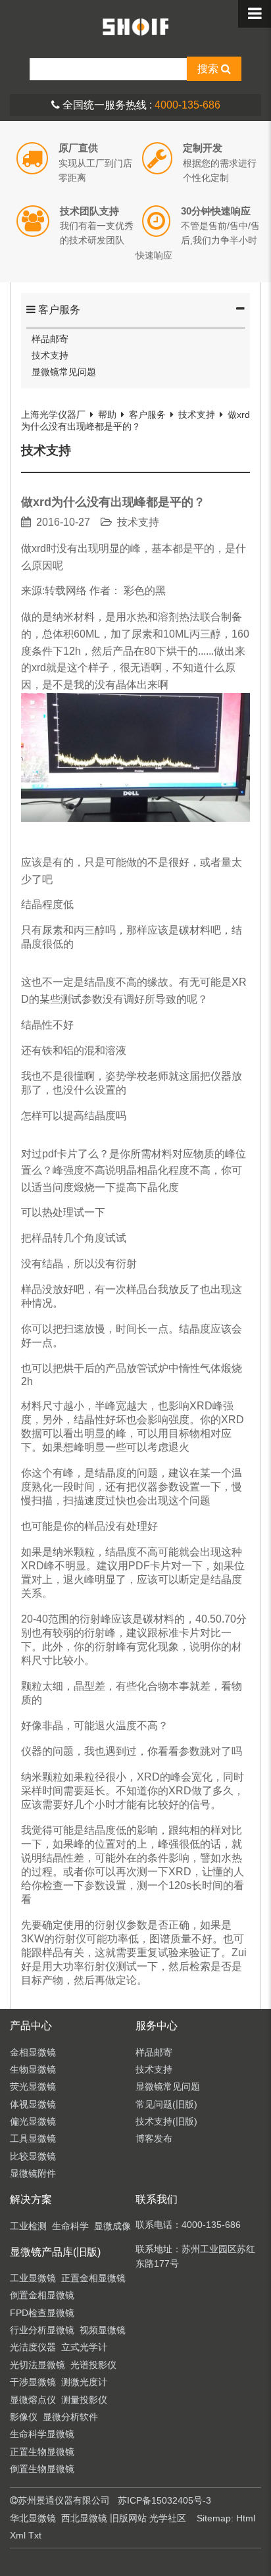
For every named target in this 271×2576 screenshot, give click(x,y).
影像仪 (24, 2417)
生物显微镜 (33, 2069)
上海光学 (135, 26)
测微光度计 (84, 2382)
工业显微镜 (33, 2278)
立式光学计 (84, 2347)
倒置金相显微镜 (42, 2295)
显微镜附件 (33, 2173)
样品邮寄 (50, 339)
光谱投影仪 (93, 2365)
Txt (35, 2535)
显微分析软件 (70, 2417)
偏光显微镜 (33, 2121)
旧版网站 (128, 2518)
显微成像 (112, 2226)
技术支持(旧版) (166, 2121)
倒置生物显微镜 (42, 2469)
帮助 (107, 415)
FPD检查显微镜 (42, 2313)
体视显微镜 (33, 2104)
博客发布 (154, 2138)
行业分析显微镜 (42, 2330)
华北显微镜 (33, 2518)
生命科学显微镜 (42, 2434)
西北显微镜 (84, 2518)
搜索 (209, 69)
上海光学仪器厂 (53, 415)
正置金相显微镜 (93, 2278)
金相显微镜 (33, 2052)
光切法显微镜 (37, 2365)
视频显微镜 (103, 2330)
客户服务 (58, 310)
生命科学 (70, 2226)
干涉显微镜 (33, 2382)
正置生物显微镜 (42, 2452)
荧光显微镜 (33, 2086)
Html (246, 2518)
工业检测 (28, 2226)
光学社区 (168, 2518)
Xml (18, 2535)
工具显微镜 (33, 2138)
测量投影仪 (84, 2400)
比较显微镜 (33, 2156)
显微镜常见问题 (64, 372)
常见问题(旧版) (166, 2104)
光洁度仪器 (33, 2347)
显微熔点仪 (33, 2400)
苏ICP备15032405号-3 (164, 2500)
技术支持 (50, 355)
